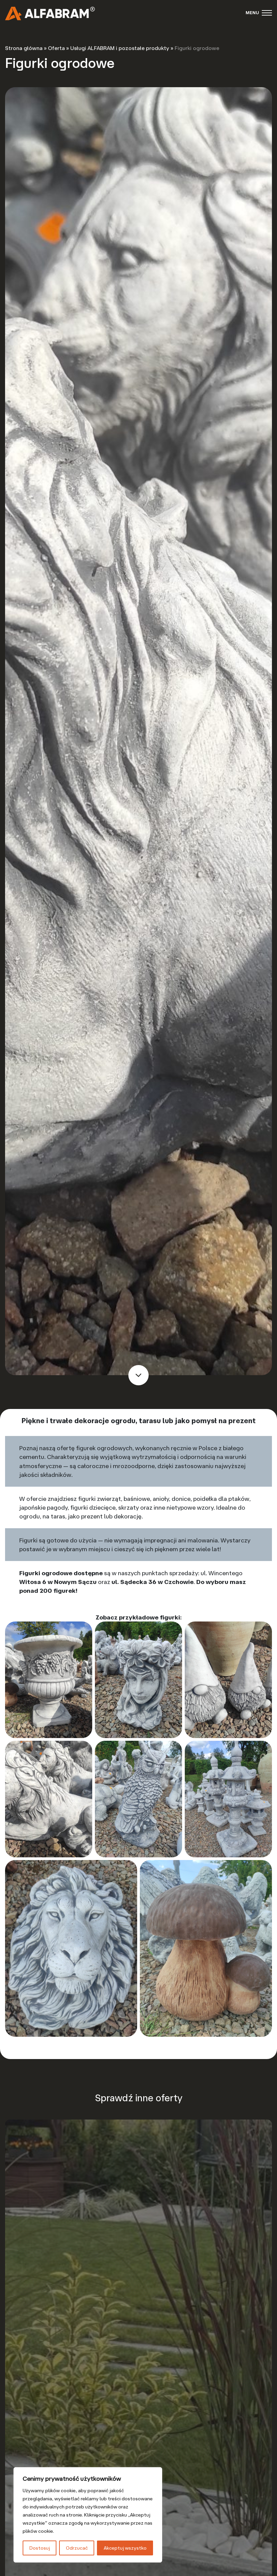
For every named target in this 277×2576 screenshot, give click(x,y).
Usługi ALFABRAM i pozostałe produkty (120, 48)
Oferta (56, 48)
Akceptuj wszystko (125, 2548)
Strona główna (24, 48)
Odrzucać (77, 2548)
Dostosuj (40, 2548)
